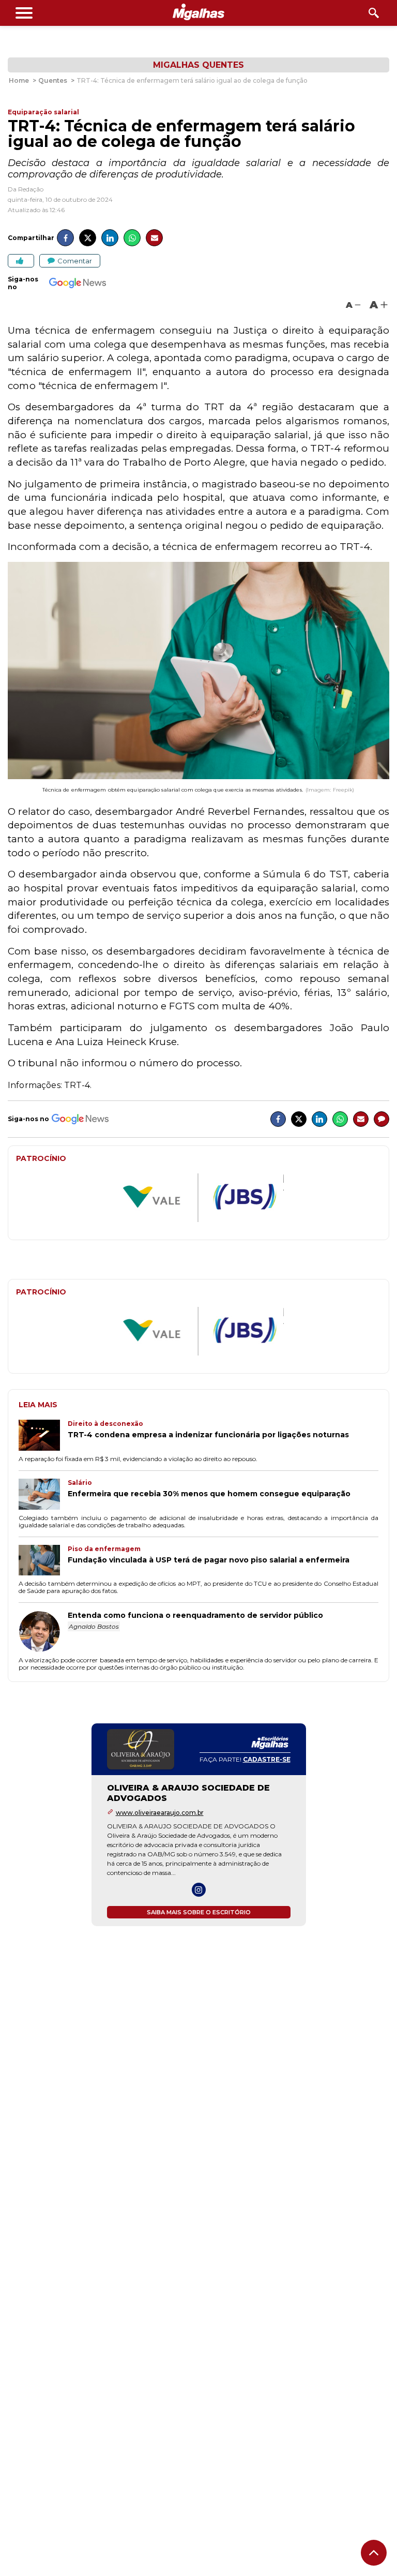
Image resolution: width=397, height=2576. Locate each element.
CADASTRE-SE (267, 1759)
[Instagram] (199, 1890)
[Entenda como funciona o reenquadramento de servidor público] (43, 1632)
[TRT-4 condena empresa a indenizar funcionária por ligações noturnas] (43, 1436)
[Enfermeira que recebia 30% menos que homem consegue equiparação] (43, 1495)
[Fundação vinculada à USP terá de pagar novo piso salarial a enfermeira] (43, 1561)
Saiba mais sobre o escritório (199, 1912)
